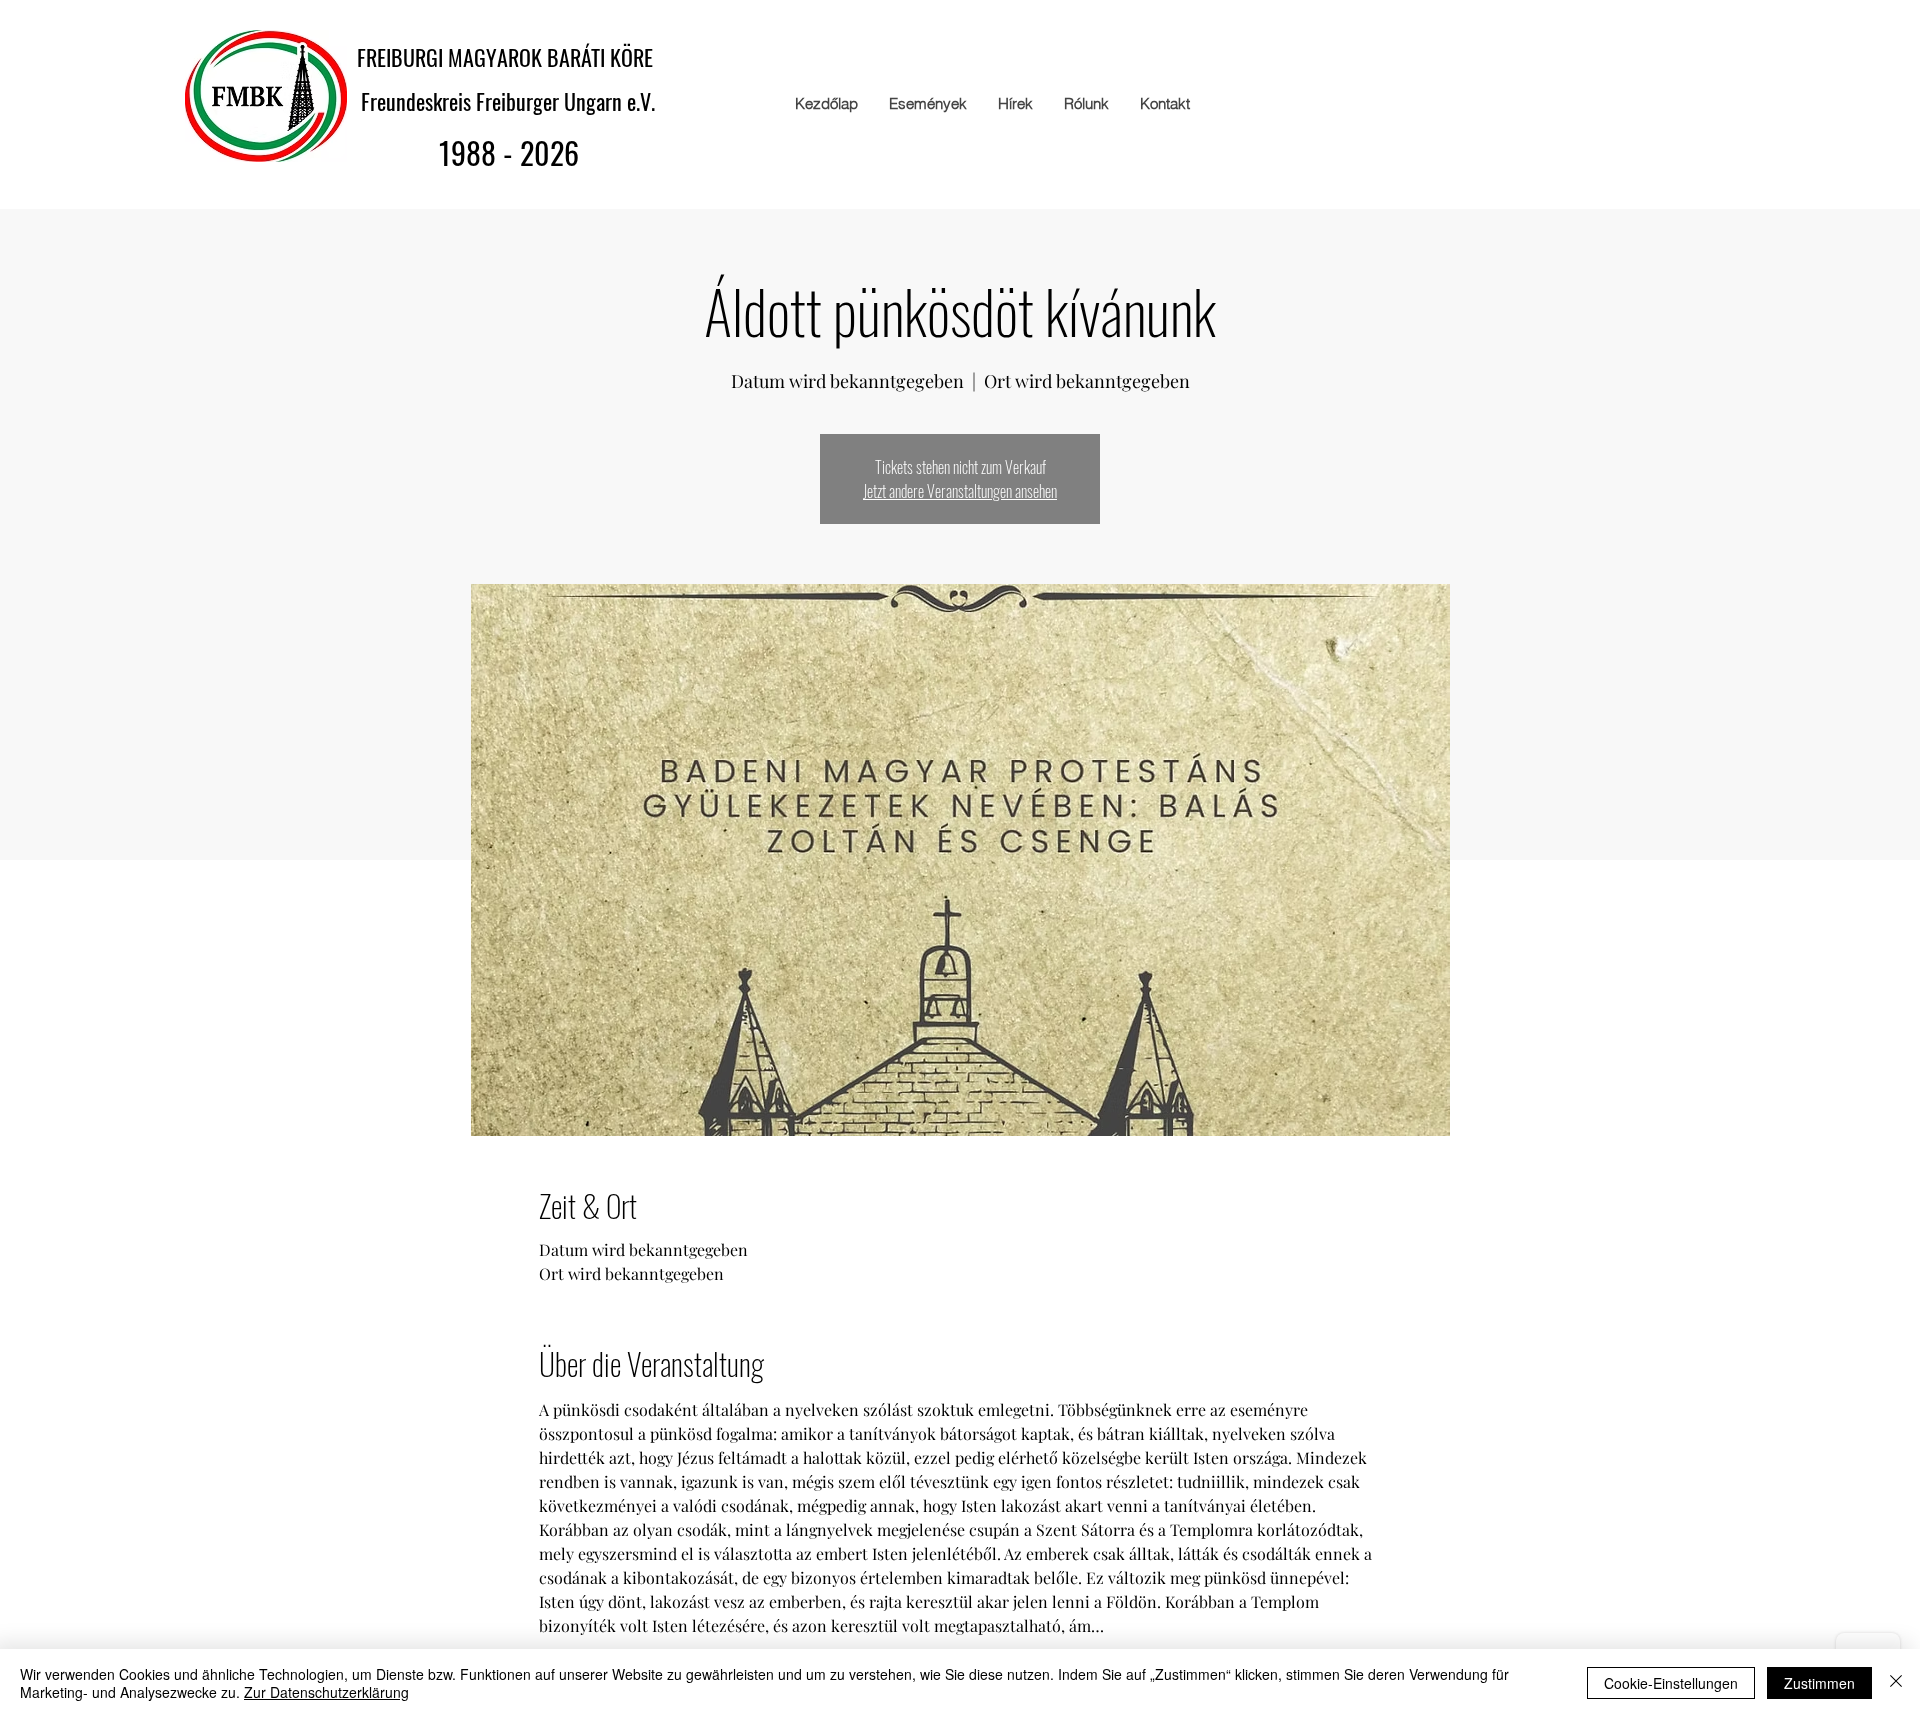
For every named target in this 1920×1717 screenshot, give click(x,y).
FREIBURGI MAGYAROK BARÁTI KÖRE (510, 57)
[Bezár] (1896, 1683)
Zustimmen (1819, 1683)
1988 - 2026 (509, 152)
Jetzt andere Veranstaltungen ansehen (960, 491)
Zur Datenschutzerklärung (326, 1692)
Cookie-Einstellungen (1671, 1683)
